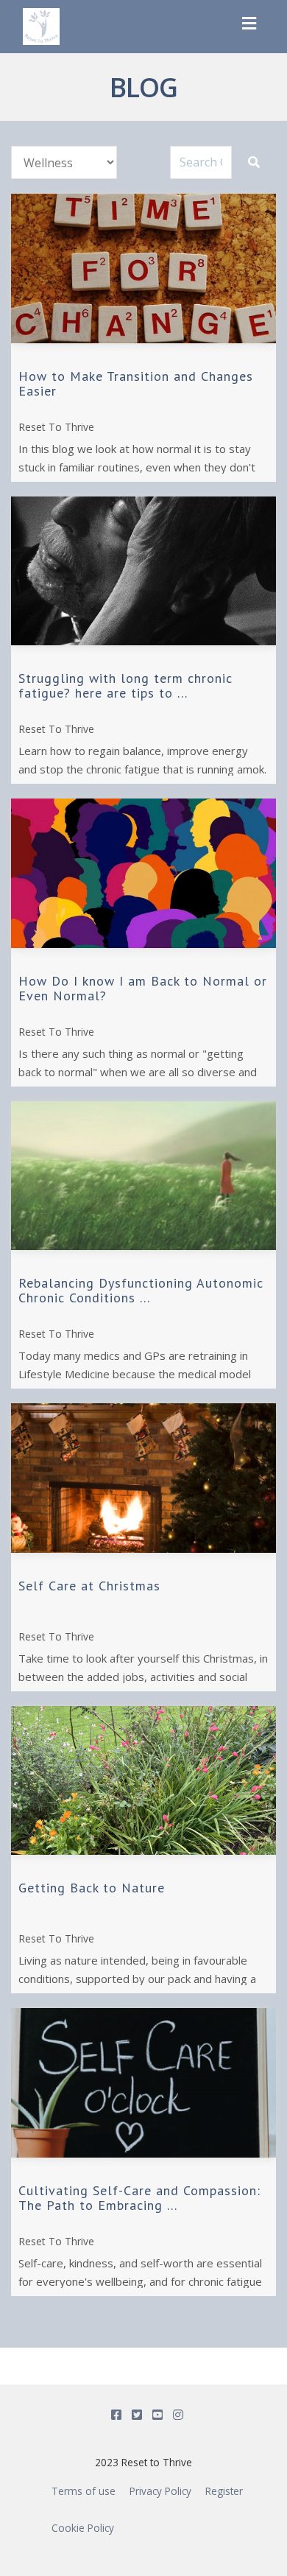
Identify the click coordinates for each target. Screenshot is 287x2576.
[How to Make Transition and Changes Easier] (143, 269)
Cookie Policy (83, 2528)
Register (224, 2491)
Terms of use (84, 2491)
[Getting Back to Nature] (143, 1781)
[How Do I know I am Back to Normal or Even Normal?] (143, 873)
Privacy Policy (160, 2491)
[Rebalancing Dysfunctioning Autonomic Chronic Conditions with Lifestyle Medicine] (143, 1176)
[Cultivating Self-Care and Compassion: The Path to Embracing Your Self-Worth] (143, 2083)
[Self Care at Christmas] (143, 1478)
